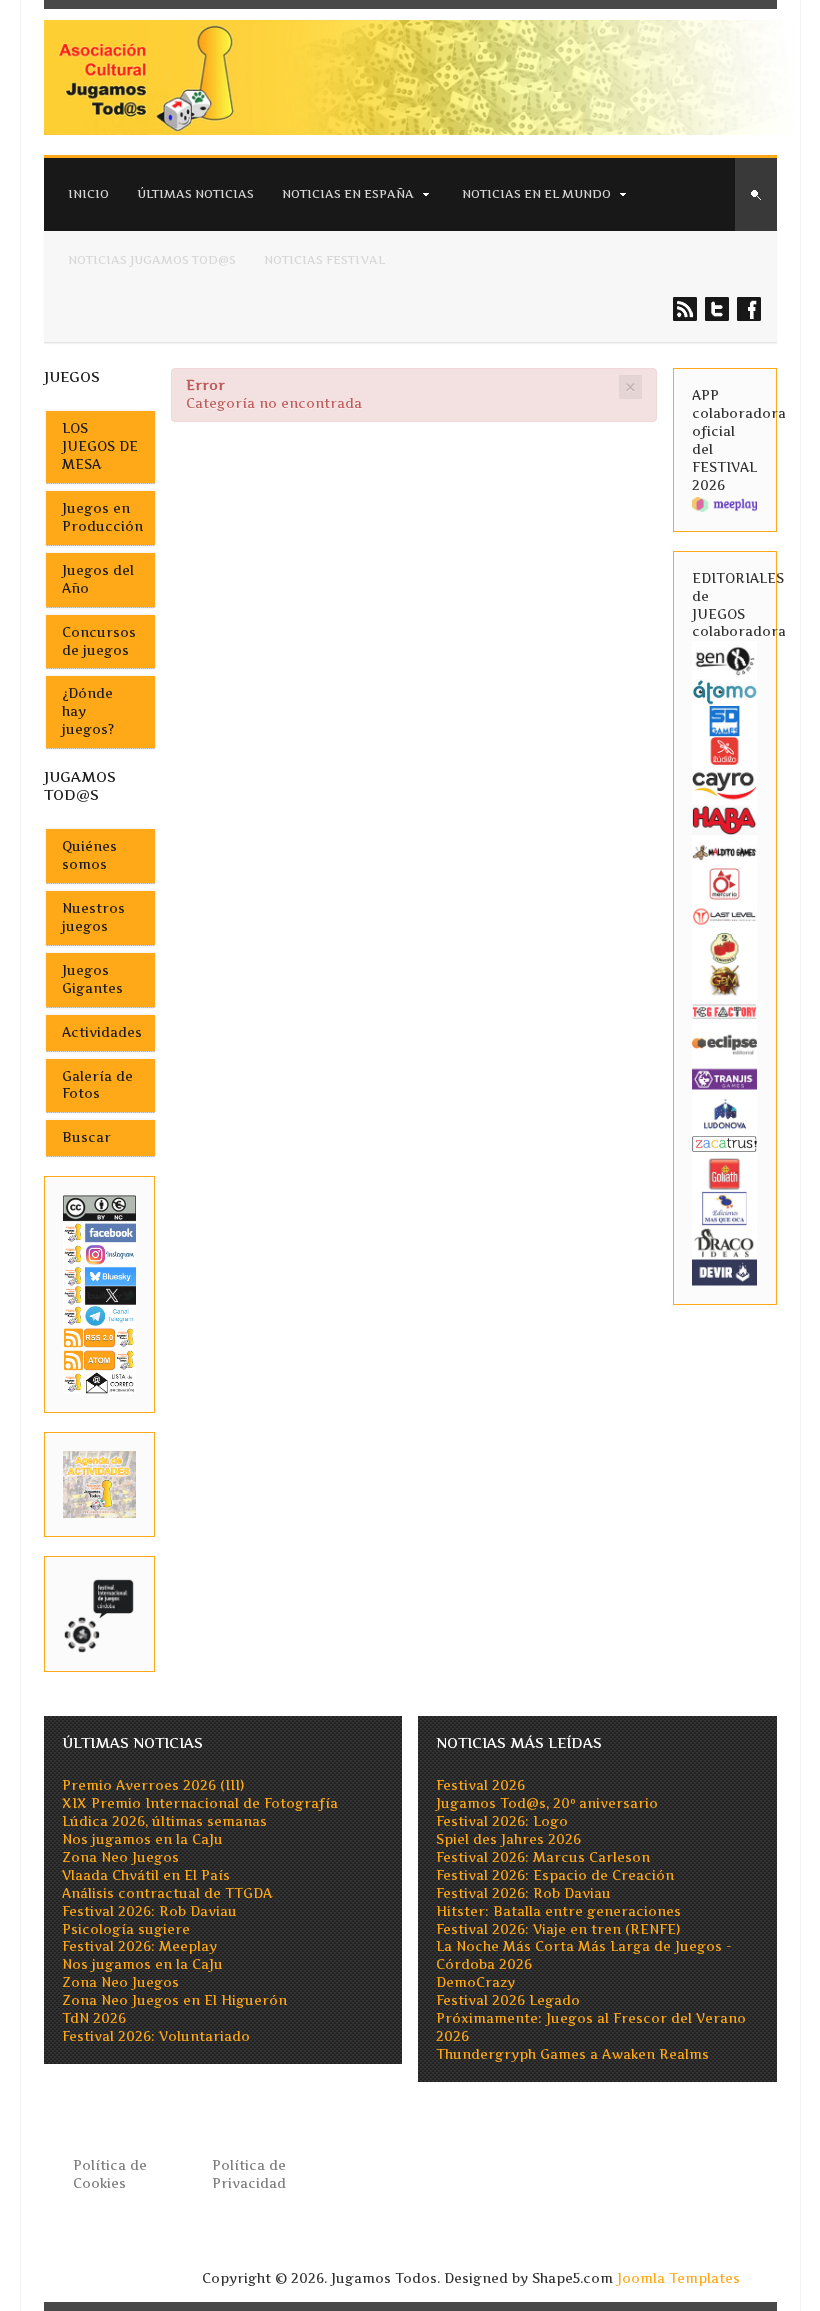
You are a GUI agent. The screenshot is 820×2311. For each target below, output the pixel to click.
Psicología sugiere (126, 1929)
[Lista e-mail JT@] (99, 1381)
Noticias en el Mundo (536, 194)
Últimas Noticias (195, 194)
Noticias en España (348, 194)
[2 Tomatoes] (725, 947)
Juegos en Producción (102, 517)
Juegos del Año (98, 579)
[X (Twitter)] (99, 1294)
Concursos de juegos (99, 641)
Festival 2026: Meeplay (139, 1946)
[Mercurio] (725, 883)
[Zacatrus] (725, 1142)
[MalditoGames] (725, 851)
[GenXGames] (725, 658)
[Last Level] (725, 915)
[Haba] (725, 819)
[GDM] (725, 979)
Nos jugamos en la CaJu (142, 1839)
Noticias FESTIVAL (324, 260)
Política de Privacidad (249, 2174)
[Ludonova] (725, 1112)
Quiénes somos (89, 855)
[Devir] (725, 1271)
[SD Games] (725, 720)
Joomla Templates (678, 2278)
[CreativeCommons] (99, 1207)
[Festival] (99, 1612)
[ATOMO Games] (725, 690)
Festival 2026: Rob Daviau (149, 1911)
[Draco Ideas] (725, 1242)
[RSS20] (99, 1336)
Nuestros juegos (93, 917)
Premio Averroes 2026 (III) (153, 1785)
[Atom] (99, 1359)
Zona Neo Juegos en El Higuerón (174, 2000)
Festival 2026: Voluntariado (156, 2036)
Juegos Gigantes (92, 979)
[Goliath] (725, 1172)
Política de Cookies (110, 2174)
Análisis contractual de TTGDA (167, 1893)
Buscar (86, 1137)
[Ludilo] (725, 750)
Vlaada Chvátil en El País (146, 1875)
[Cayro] (725, 783)
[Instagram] (99, 1254)
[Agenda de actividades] (99, 1483)
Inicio (88, 194)
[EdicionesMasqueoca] (725, 1207)
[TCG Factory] (725, 1011)
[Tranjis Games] (725, 1077)
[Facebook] (99, 1231)
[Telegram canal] (99, 1314)
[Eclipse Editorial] (725, 1043)
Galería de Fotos (97, 1085)
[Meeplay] (725, 503)
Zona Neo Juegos (120, 1857)
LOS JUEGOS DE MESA (100, 446)
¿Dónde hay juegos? (88, 711)
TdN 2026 (94, 2018)
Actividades (102, 1032)
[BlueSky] (99, 1274)
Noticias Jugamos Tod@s (152, 260)
